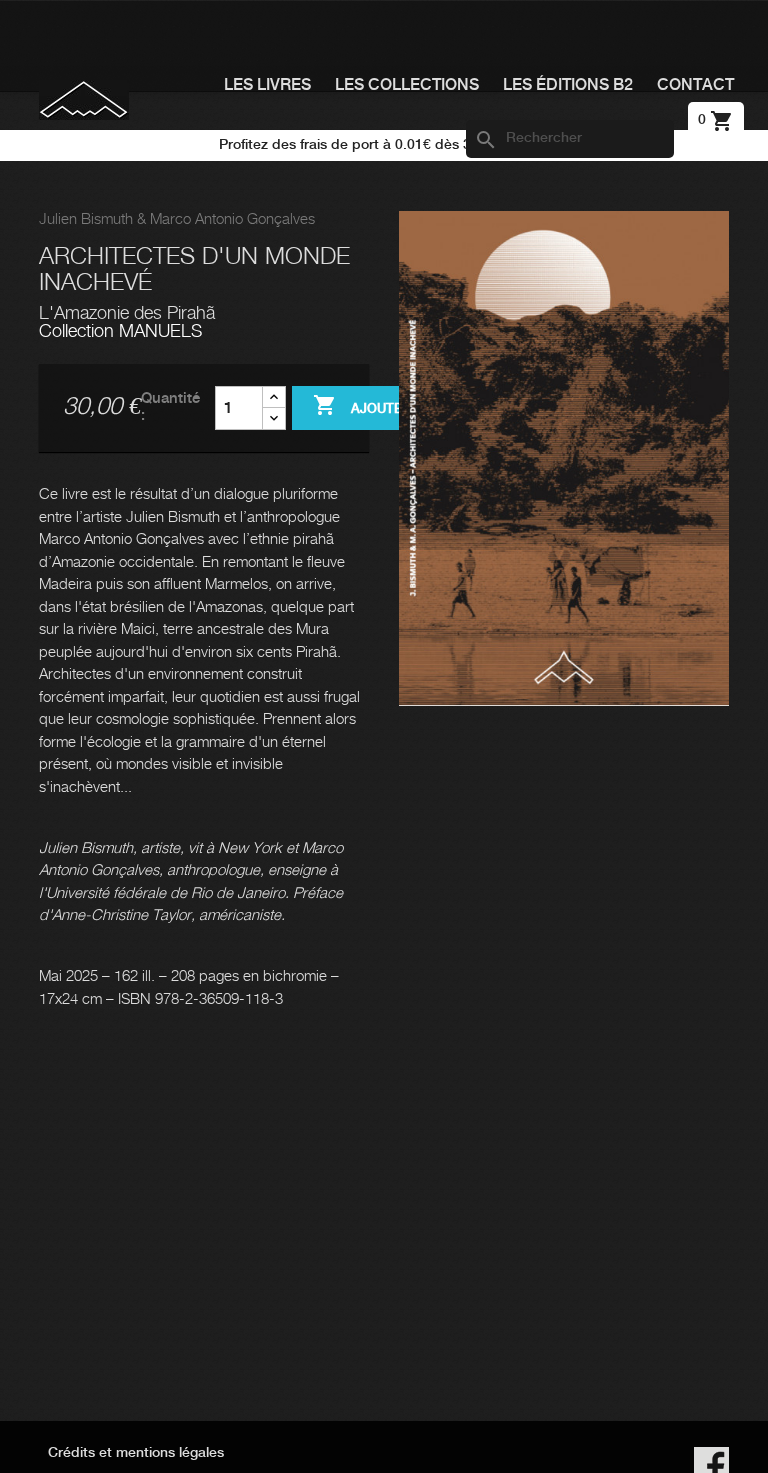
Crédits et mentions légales (136, 1453)
